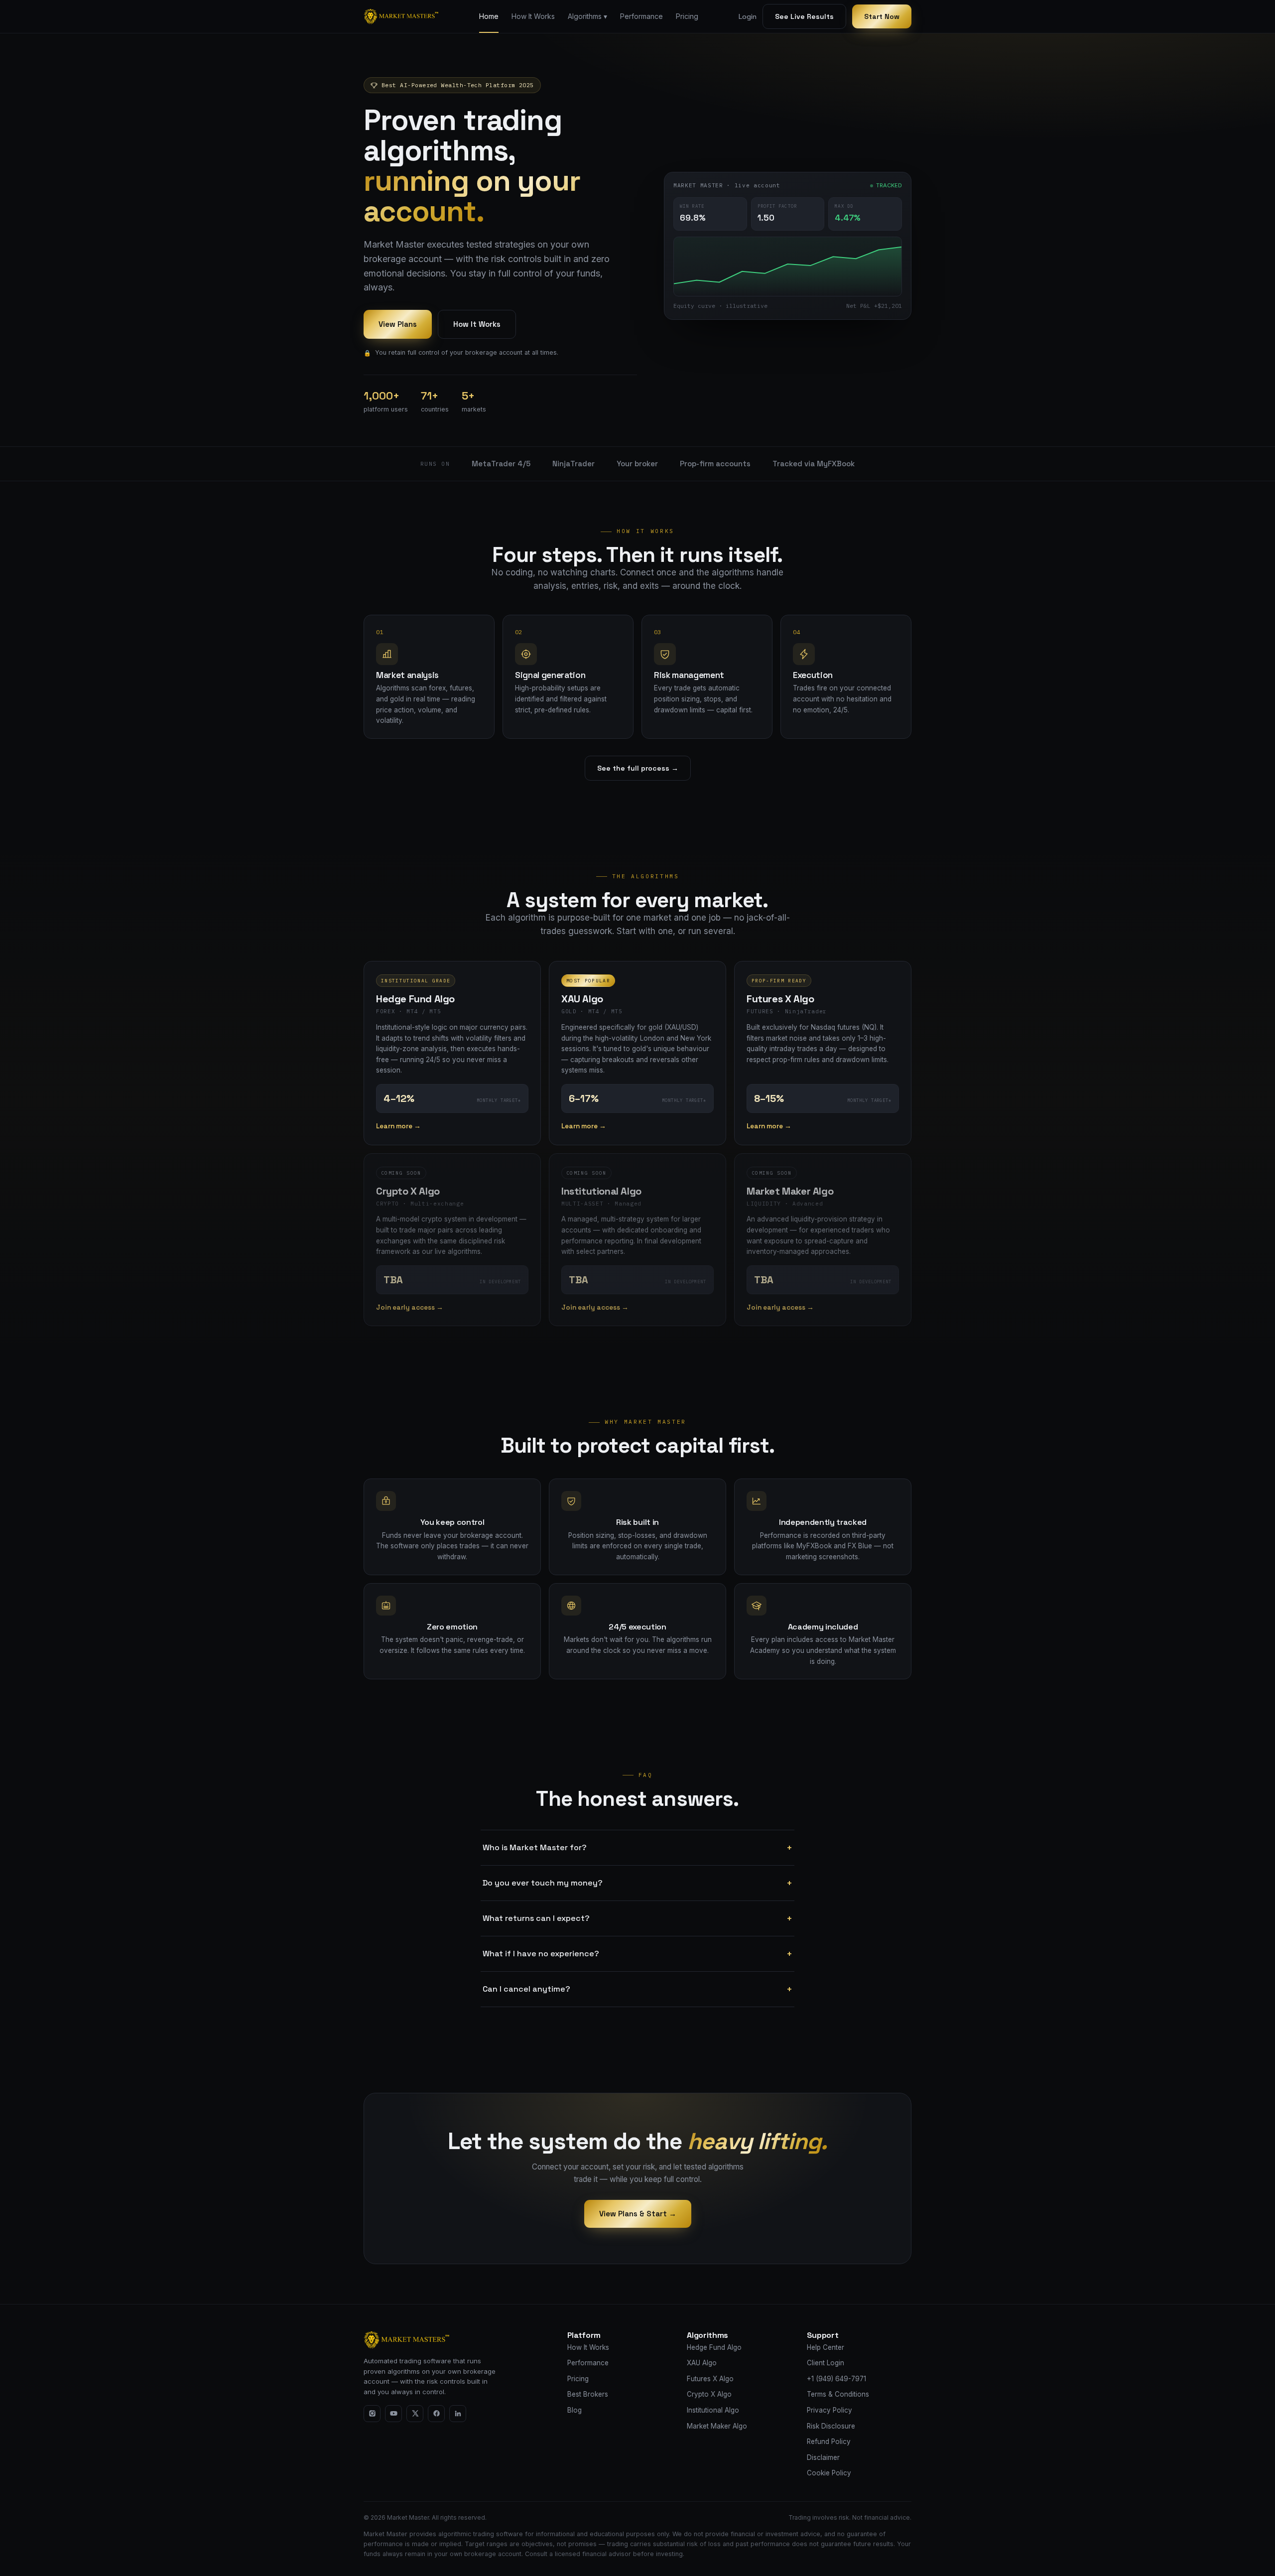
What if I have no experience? (637, 1954)
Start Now (882, 16)
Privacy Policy (829, 2410)
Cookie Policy (829, 2473)
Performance (641, 16)
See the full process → (638, 768)
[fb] (436, 2414)
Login (748, 16)
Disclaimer (823, 2457)
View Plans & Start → (638, 2214)
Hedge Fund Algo (714, 2347)
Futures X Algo (710, 2379)
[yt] (393, 2414)
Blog (574, 2410)
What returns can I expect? (637, 1918)
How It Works (533, 16)
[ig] (372, 2414)
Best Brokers (588, 2394)
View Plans (398, 324)
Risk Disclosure (831, 2426)
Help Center (826, 2347)
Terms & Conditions (838, 2394)
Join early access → (410, 1307)
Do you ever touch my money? (637, 1883)
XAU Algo (702, 2363)
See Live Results (804, 16)
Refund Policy (829, 2441)
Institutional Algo (713, 2410)
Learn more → (398, 1126)
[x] (415, 2414)
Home (489, 16)
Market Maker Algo (717, 2426)
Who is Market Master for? (637, 1848)
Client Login (826, 2363)
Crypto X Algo (709, 2394)
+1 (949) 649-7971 (836, 2379)
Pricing (687, 16)
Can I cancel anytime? (637, 1989)
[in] (458, 2414)
